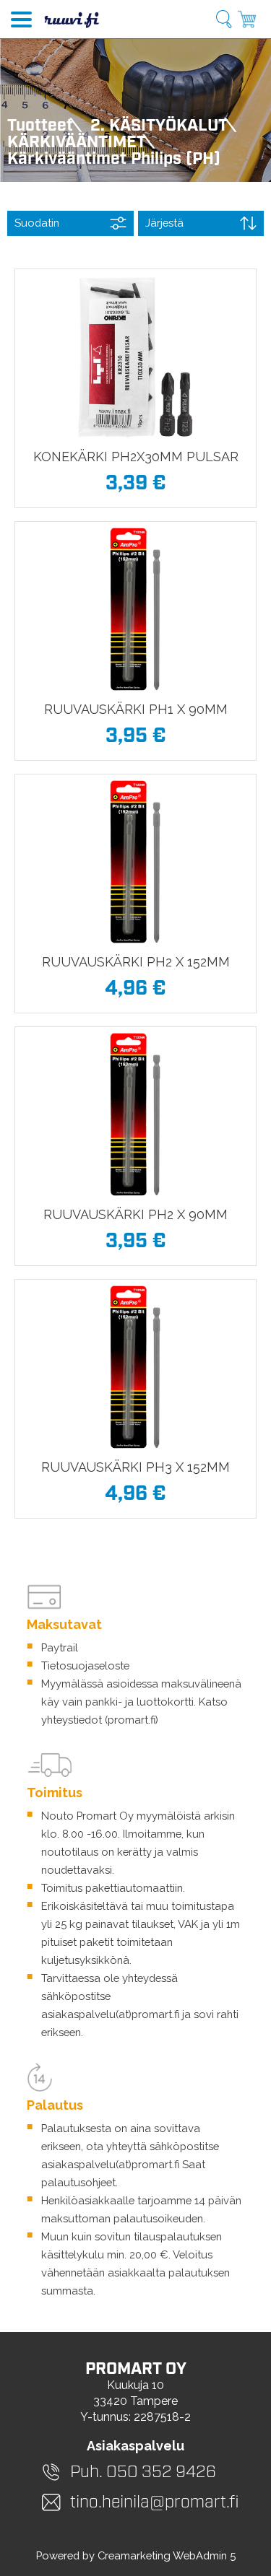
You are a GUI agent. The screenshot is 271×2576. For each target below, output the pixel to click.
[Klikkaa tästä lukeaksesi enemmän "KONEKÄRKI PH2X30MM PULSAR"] (135, 357)
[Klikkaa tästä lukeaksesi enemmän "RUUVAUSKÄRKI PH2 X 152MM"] (135, 862)
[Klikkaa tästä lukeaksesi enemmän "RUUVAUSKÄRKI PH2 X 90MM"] (135, 1114)
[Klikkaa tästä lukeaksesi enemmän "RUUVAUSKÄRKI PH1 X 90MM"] (135, 609)
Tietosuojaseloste (85, 1665)
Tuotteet (40, 126)
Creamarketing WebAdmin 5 (167, 2555)
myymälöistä (169, 1816)
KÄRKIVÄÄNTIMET (77, 143)
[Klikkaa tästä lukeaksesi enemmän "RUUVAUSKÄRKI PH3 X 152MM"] (135, 1367)
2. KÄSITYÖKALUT (159, 126)
